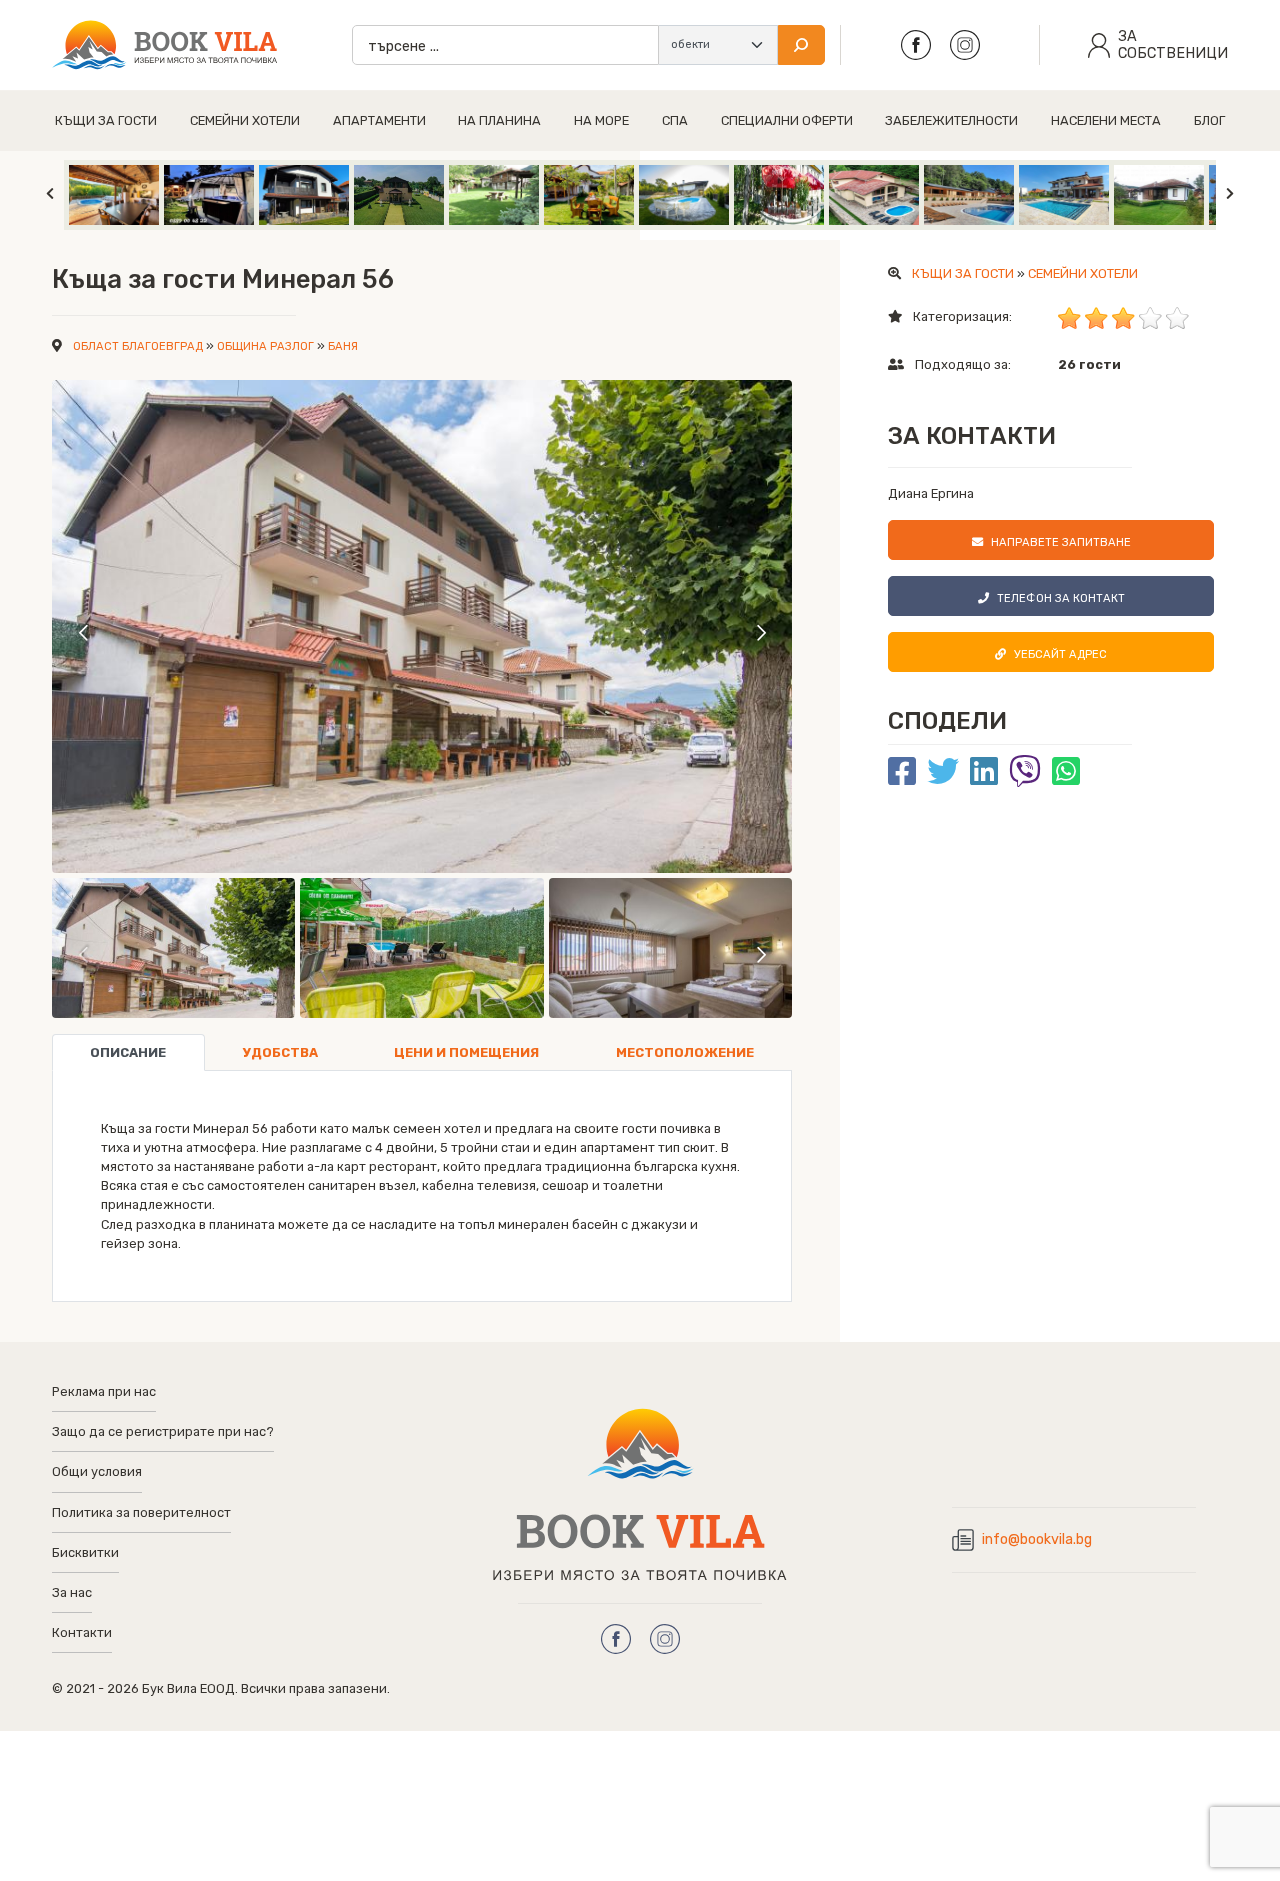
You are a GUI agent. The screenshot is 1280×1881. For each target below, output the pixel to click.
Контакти (82, 1632)
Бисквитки (85, 1552)
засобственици (1173, 45)
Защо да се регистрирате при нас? (163, 1431)
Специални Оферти (787, 120)
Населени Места (1106, 120)
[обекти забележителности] (718, 45)
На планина (499, 120)
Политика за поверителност (141, 1512)
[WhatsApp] (1066, 772)
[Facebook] (902, 772)
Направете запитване (1061, 542)
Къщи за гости (106, 120)
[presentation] (84, 631)
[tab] (128, 1052)
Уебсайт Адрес (1060, 654)
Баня (343, 346)
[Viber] (1025, 772)
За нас (72, 1592)
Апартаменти (379, 120)
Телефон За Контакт (1061, 598)
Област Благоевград (138, 346)
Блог (1209, 120)
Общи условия (97, 1471)
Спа (675, 120)
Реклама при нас (104, 1391)
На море (601, 120)
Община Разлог (265, 346)
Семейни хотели (245, 120)
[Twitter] (943, 772)
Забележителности (951, 120)
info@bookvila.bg (1037, 1539)
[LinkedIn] (984, 772)
